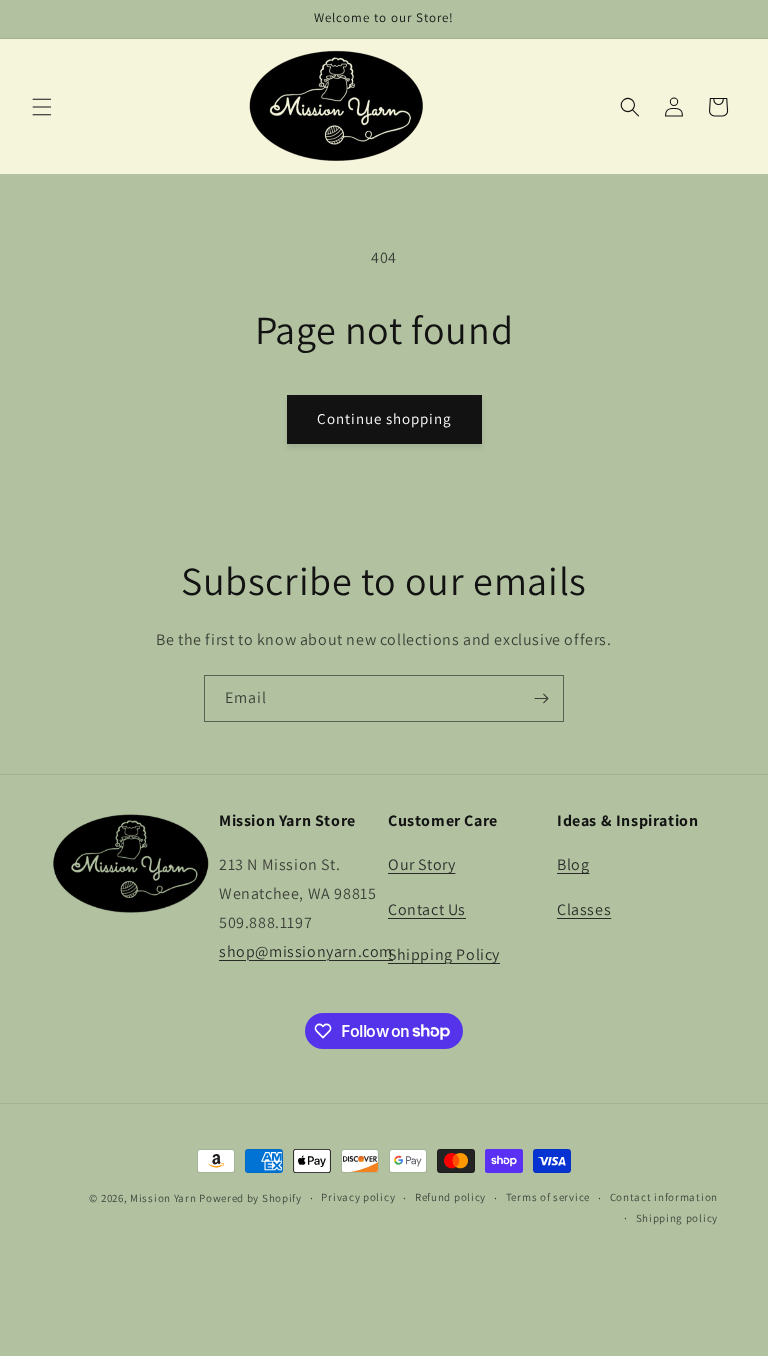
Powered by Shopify (250, 1198)
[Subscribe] (541, 698)
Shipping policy (677, 1218)
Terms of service (548, 1197)
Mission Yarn (163, 1198)
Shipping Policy (444, 954)
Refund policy (450, 1197)
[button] (42, 107)
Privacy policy (358, 1197)
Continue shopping (384, 418)
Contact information (664, 1197)
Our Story (421, 864)
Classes (584, 909)
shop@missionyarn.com (306, 951)
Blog (573, 864)
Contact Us (427, 909)
